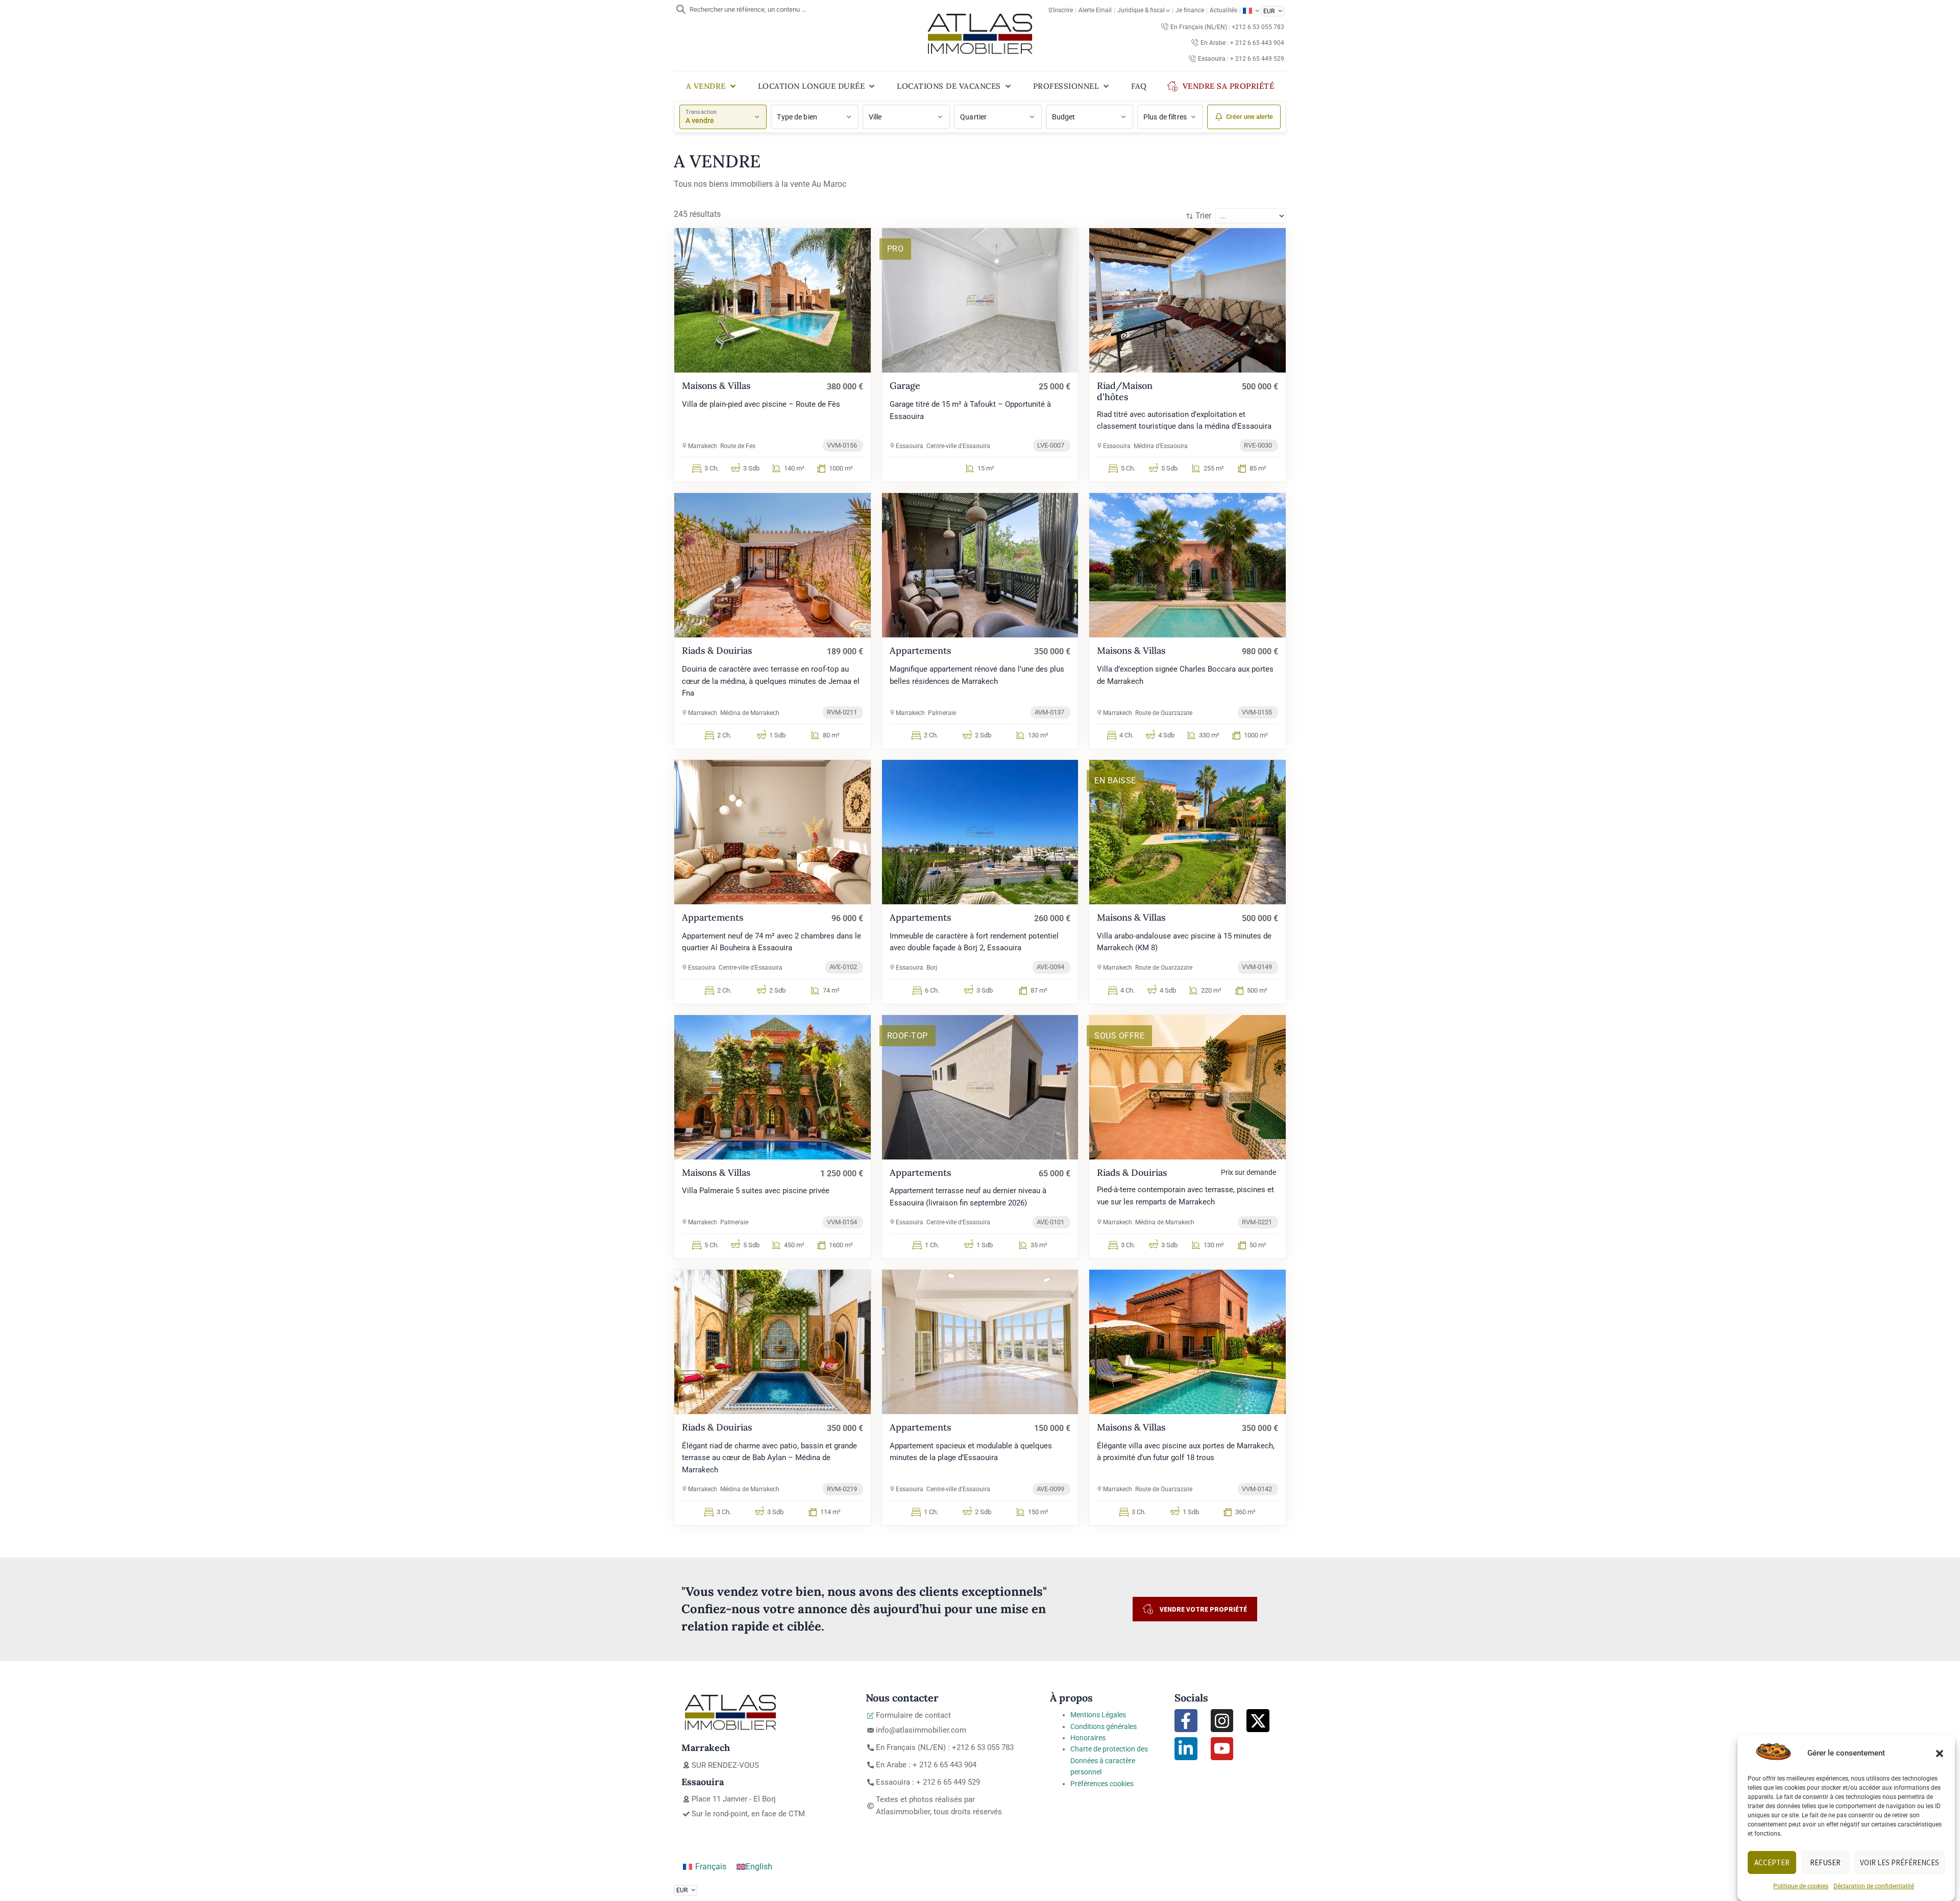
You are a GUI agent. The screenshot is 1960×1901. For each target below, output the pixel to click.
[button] (1940, 1754)
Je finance (1190, 10)
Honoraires (1088, 1738)
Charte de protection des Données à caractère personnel (1109, 1760)
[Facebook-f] (1186, 1721)
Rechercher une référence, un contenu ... (748, 9)
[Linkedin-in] (1186, 1749)
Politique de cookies (1801, 1886)
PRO (896, 249)
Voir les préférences (1900, 1862)
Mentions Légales (1098, 1715)
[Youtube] (1222, 1749)
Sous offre (1119, 1036)
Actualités (1223, 10)
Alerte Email (1095, 10)
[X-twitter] (1258, 1721)
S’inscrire (1061, 10)
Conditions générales (1104, 1726)
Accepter (1772, 1862)
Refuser (1825, 1862)
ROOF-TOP (908, 1036)
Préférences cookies (1102, 1784)
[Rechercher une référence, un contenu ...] (681, 9)
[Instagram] (1222, 1721)
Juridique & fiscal (1141, 10)
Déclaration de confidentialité (1874, 1886)
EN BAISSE (1115, 781)
